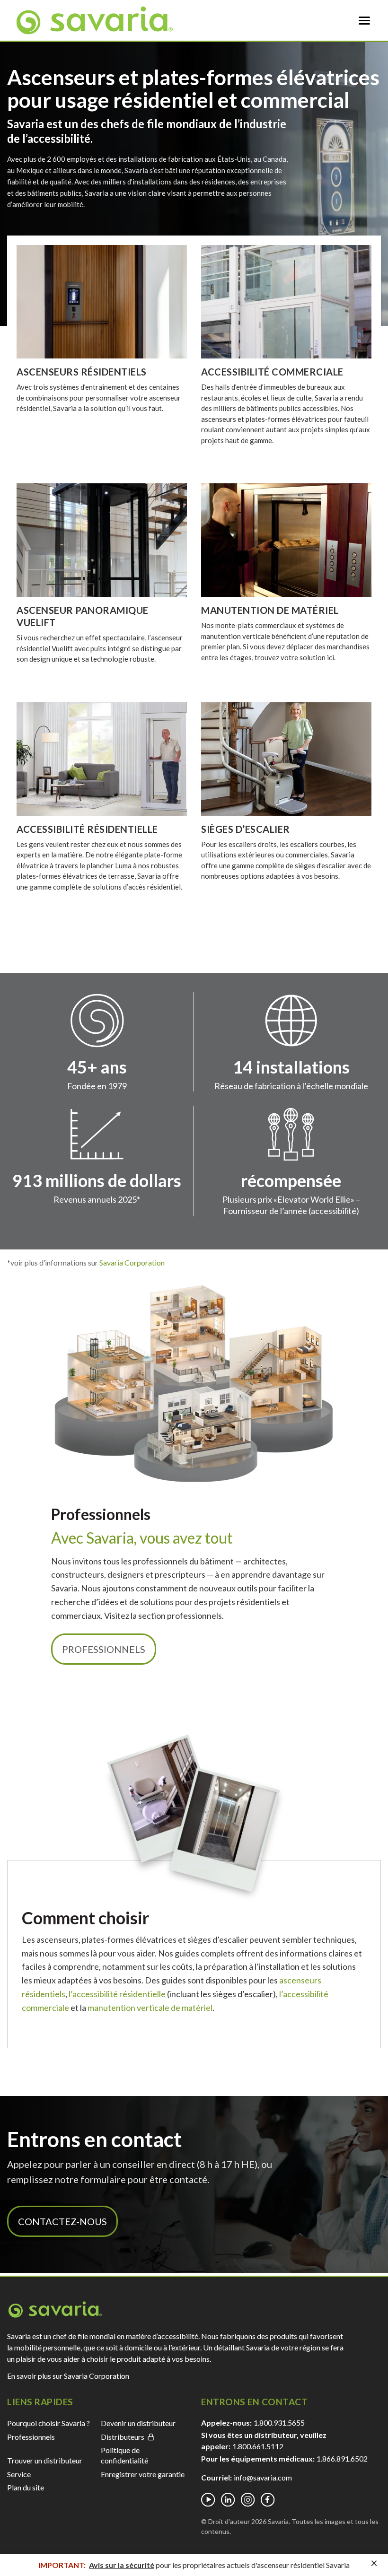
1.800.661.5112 (258, 2446)
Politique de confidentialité (124, 2455)
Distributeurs (123, 2437)
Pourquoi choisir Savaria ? (48, 2423)
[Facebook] (268, 2500)
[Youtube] (208, 2500)
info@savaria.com (263, 2477)
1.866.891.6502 (342, 2458)
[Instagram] (248, 2500)
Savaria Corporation (131, 1262)
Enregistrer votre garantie (143, 2474)
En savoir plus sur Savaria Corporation (68, 2376)
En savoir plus (102, 301)
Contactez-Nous (62, 2221)
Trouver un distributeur (45, 2460)
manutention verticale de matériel (150, 2008)
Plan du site (26, 2487)
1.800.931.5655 (279, 2423)
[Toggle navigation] (364, 20)
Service (19, 2474)
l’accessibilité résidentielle (117, 1994)
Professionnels (104, 1649)
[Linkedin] (228, 2500)
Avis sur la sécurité (122, 2565)
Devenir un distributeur (138, 2423)
